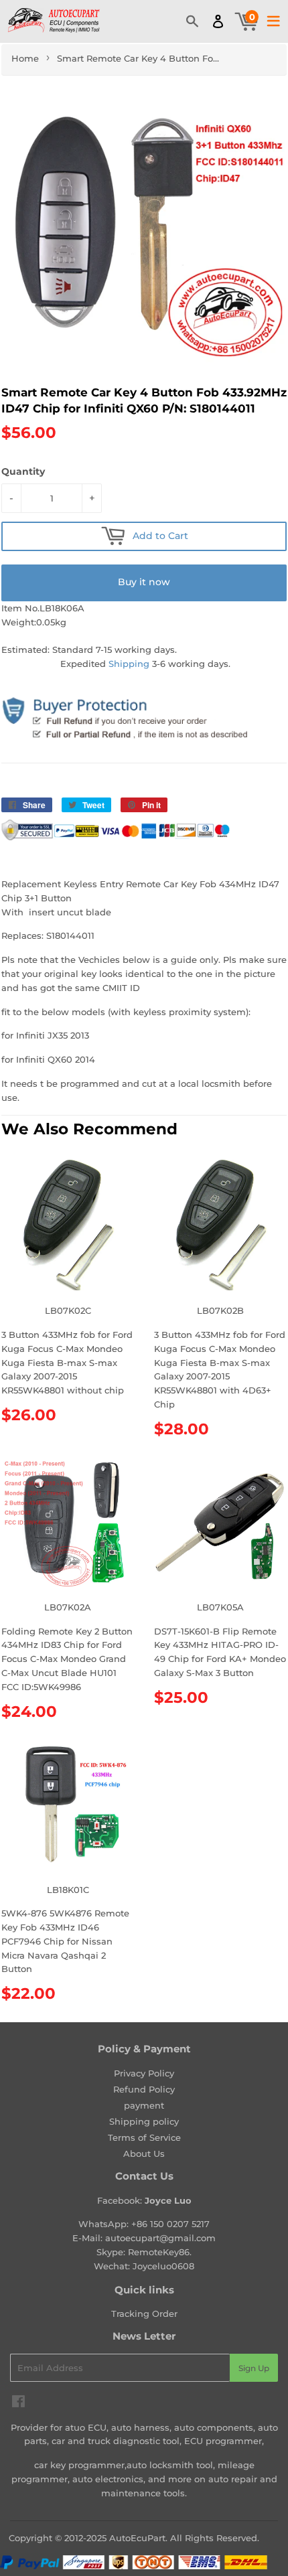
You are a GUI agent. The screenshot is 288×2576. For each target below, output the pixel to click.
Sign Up (254, 2368)
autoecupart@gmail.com (160, 2238)
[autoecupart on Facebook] (18, 2403)
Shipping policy (144, 2121)
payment (144, 2105)
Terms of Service (144, 2137)
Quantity (23, 471)
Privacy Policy (144, 2073)
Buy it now (144, 582)
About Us (144, 2153)
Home (25, 58)
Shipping (129, 664)
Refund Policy (144, 2089)
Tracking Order (144, 2314)
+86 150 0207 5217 (170, 2224)
